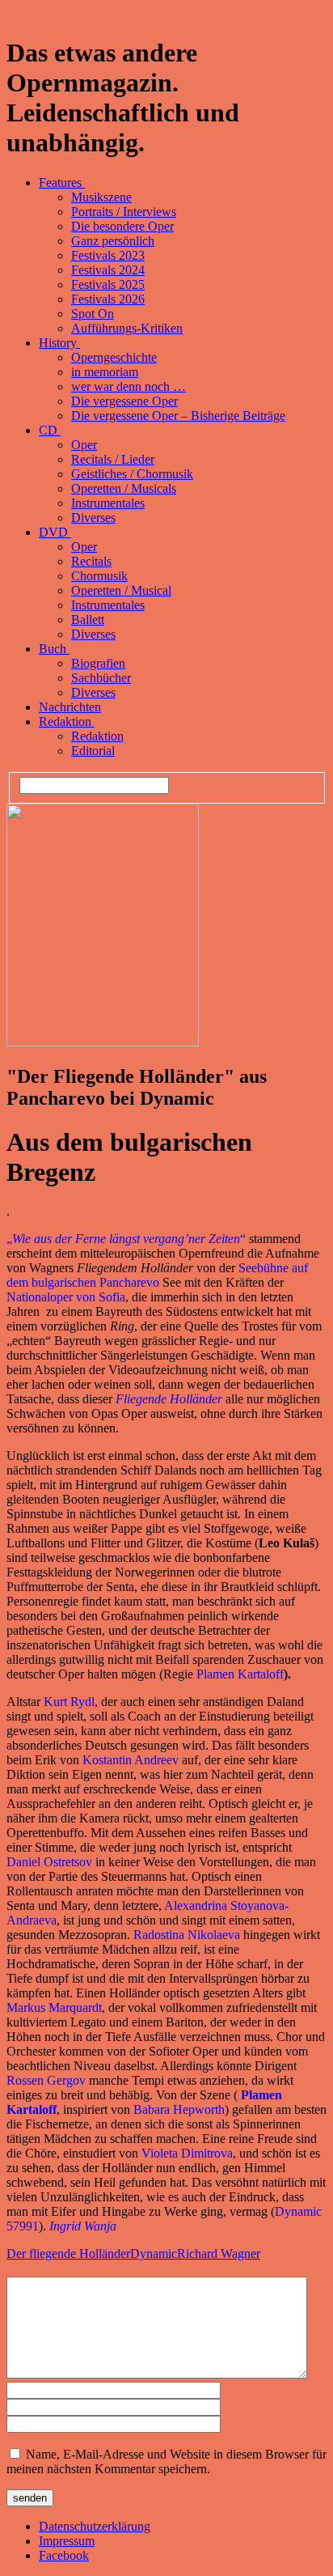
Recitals (91, 561)
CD (50, 430)
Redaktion (67, 721)
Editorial (93, 751)
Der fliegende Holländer (68, 2253)
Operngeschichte (114, 357)
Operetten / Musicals (124, 488)
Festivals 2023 (108, 255)
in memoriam (105, 372)
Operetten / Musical (121, 590)
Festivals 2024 (108, 270)
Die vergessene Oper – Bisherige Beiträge (178, 416)
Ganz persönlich (113, 241)
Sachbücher (101, 678)
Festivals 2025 (108, 284)
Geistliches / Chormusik (132, 474)
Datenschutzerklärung (95, 2526)
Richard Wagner (219, 2253)
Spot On (93, 314)
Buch (54, 649)
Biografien (98, 663)
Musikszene (101, 197)
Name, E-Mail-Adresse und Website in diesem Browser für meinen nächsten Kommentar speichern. (166, 2461)
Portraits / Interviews (124, 212)
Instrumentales (108, 503)
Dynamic (154, 2253)
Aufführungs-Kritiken (127, 328)
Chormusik (99, 576)
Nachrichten (70, 707)
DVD (55, 532)
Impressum (67, 2541)
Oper (84, 445)
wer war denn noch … (129, 386)
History (59, 343)
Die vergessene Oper (124, 401)
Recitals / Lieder (113, 459)
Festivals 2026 (108, 299)
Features (62, 182)
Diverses (93, 518)
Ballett (88, 620)
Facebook (64, 2555)
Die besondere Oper (122, 226)
